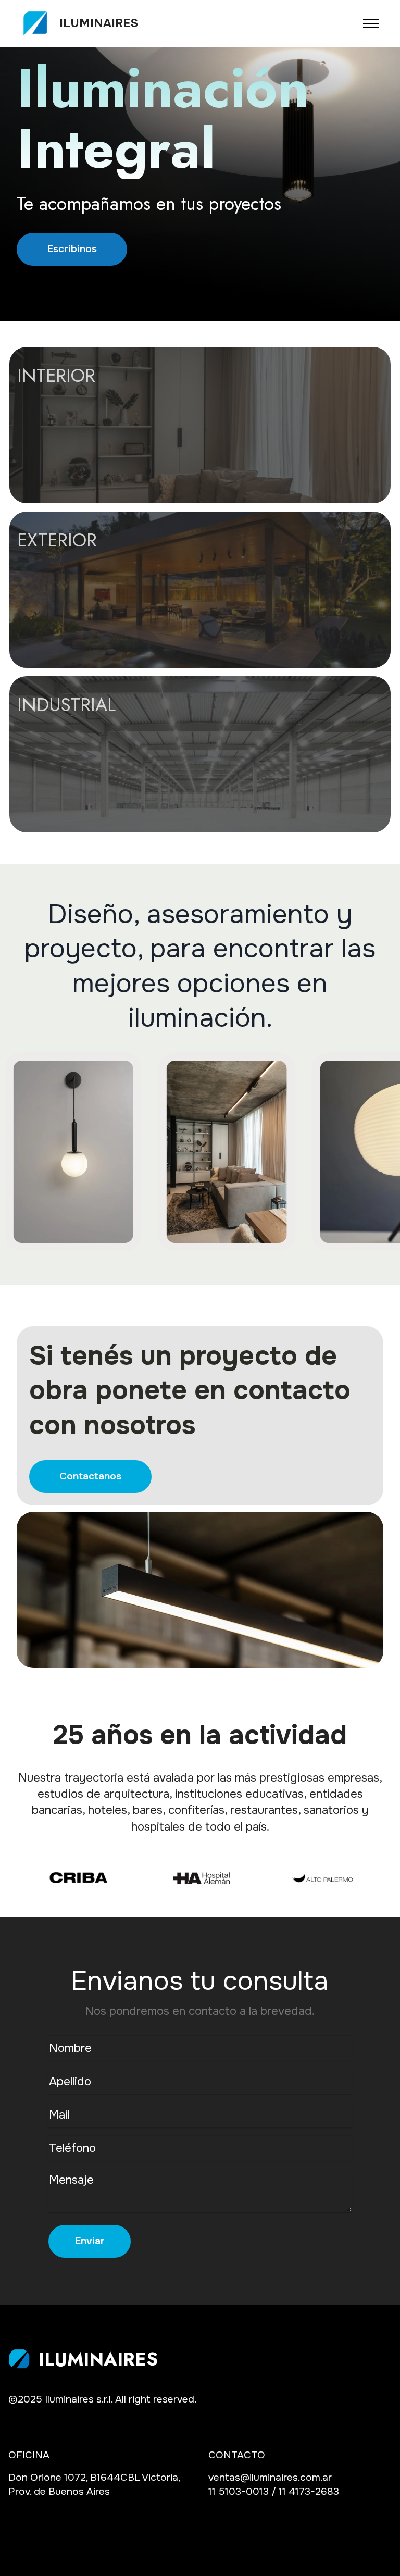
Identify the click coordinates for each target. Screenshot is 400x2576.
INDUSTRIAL (66, 705)
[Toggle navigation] (371, 23)
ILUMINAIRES (99, 23)
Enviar (90, 2241)
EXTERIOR (57, 540)
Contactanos (90, 1476)
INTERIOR (56, 375)
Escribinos (72, 249)
